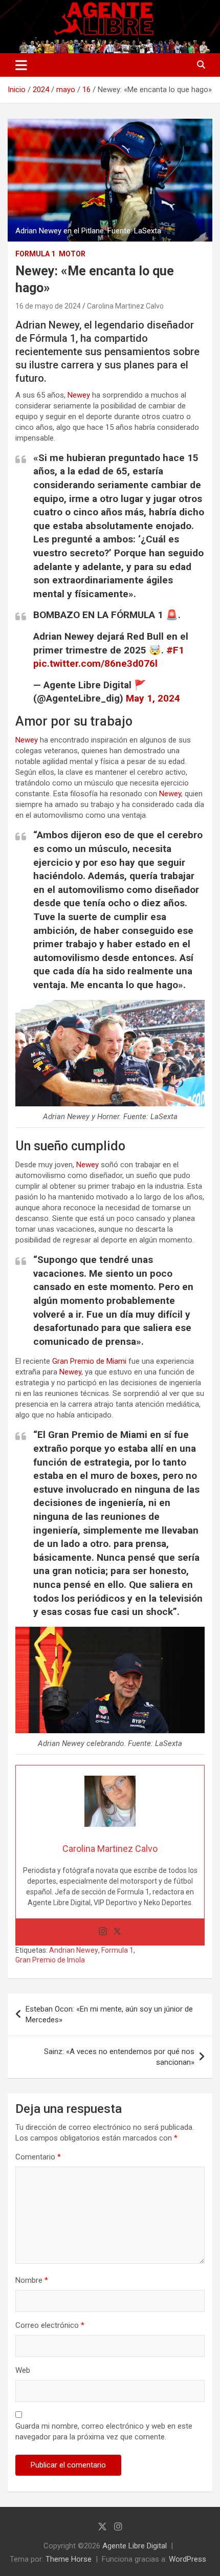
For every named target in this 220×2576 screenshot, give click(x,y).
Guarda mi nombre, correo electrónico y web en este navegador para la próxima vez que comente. (104, 2431)
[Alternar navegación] (21, 65)
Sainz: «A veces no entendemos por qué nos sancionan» (119, 2057)
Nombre (32, 2280)
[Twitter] (117, 1932)
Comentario (38, 2157)
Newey (79, 395)
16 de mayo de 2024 (48, 306)
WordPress (188, 2559)
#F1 (175, 650)
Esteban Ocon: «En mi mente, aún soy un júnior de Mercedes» (109, 2014)
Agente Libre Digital (135, 2546)
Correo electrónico (50, 2325)
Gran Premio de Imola (50, 1960)
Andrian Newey (74, 1950)
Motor (72, 254)
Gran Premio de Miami (89, 1361)
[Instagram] (103, 1932)
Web (23, 2370)
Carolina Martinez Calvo (125, 306)
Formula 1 (35, 254)
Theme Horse (69, 2559)
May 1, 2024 (153, 698)
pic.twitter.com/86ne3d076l (95, 663)
